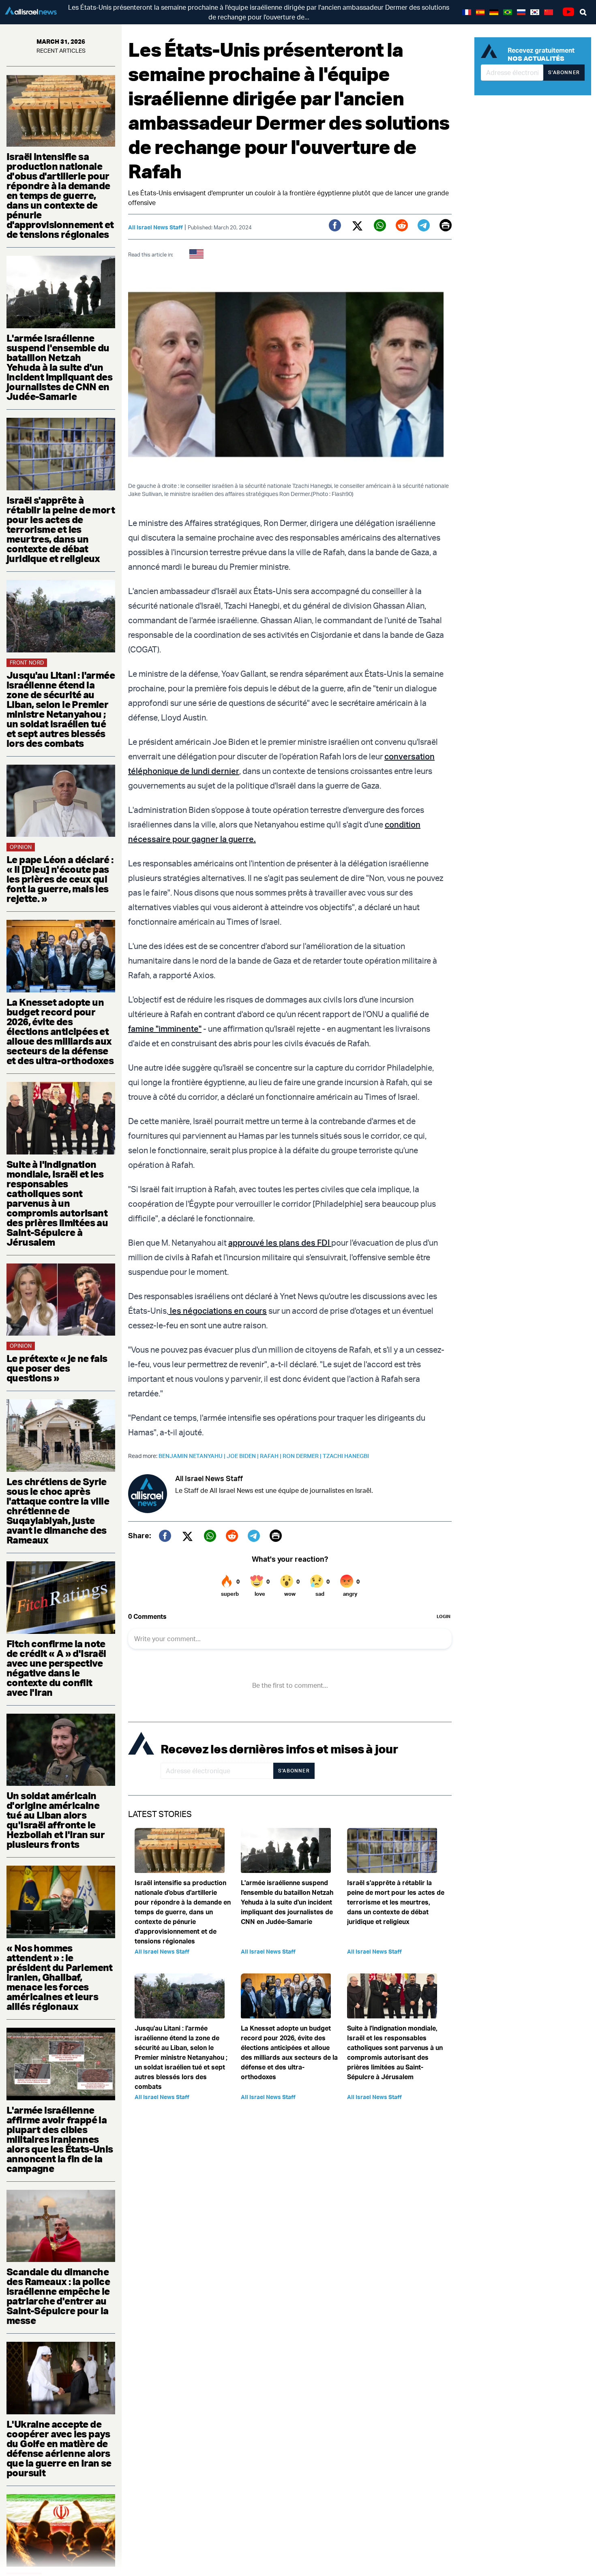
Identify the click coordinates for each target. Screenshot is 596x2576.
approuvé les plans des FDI (280, 1243)
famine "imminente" (165, 1029)
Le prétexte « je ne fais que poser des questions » (57, 1368)
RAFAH (271, 1456)
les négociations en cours (218, 1311)
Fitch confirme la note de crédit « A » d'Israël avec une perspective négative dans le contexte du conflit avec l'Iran (56, 1668)
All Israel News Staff (155, 227)
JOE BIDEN (243, 1456)
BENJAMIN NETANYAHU (193, 1456)
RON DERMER (303, 1456)
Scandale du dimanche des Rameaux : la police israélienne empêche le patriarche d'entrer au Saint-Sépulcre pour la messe (58, 2296)
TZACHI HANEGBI (346, 1456)
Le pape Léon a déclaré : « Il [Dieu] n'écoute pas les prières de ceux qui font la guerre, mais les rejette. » (60, 879)
